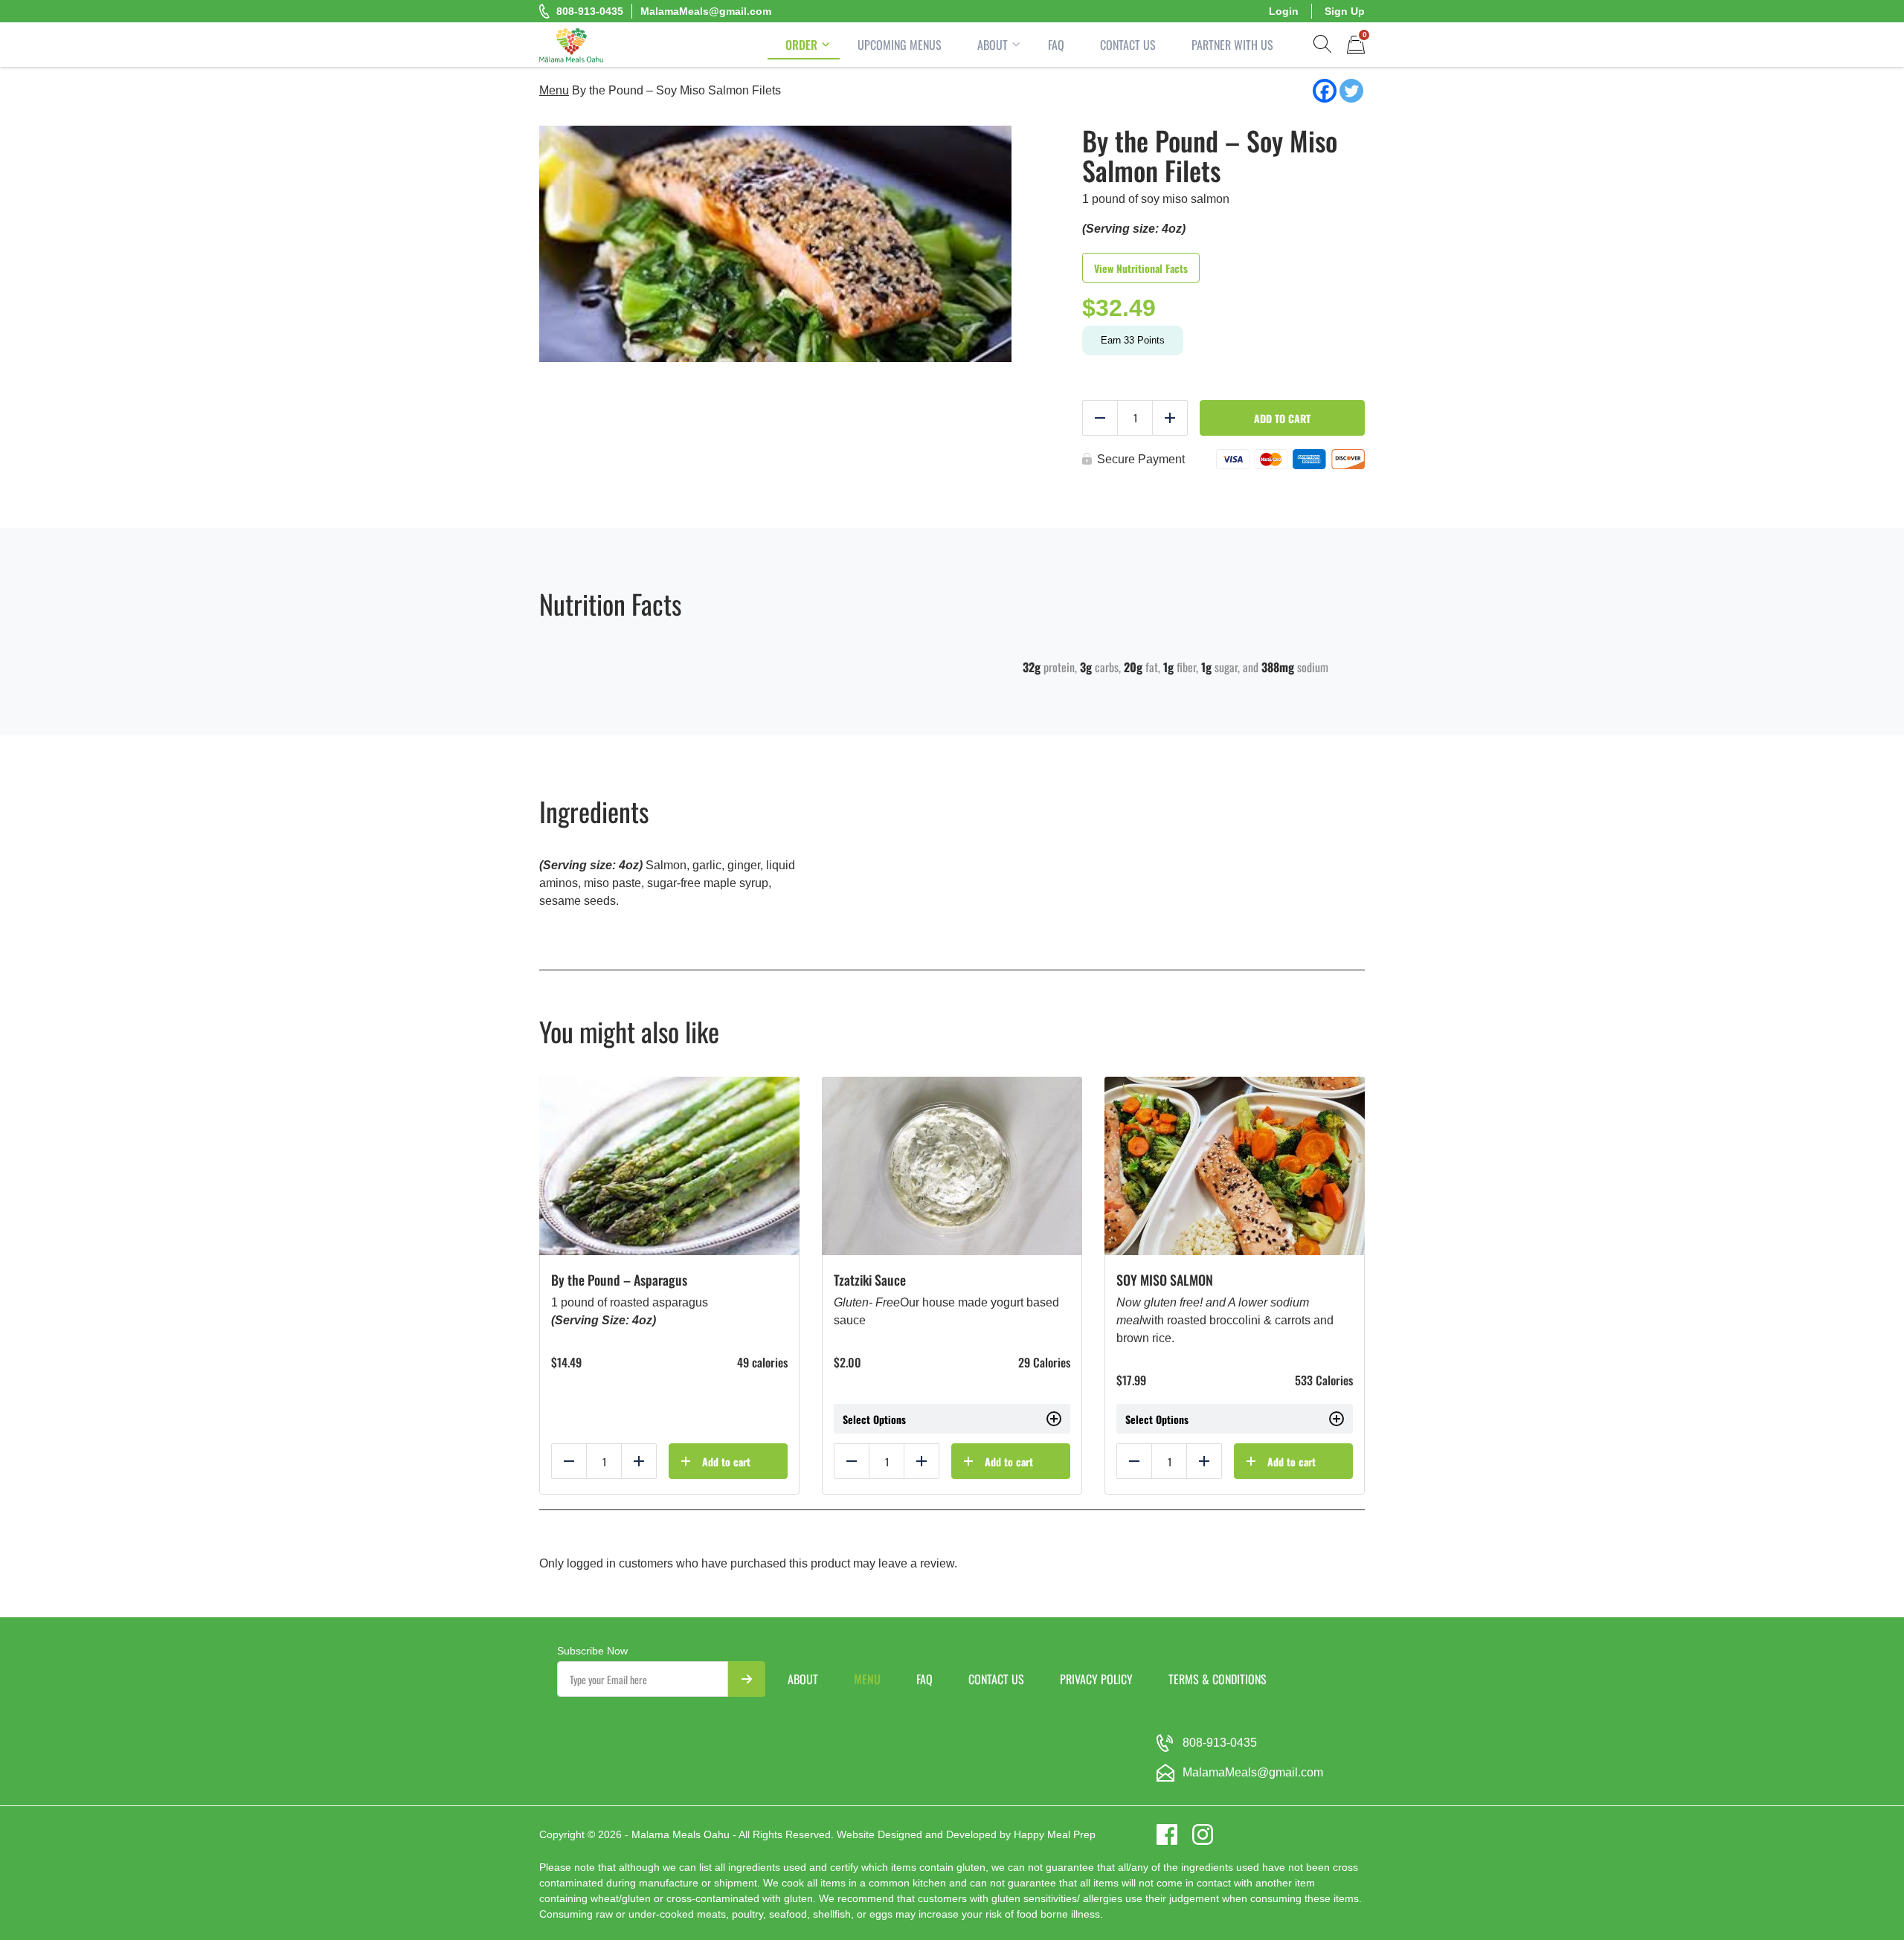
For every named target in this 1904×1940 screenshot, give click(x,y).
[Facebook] (1325, 91)
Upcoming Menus (900, 45)
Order (801, 45)
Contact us (996, 1679)
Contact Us (1128, 45)
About (993, 45)
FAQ (1056, 45)
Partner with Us (1232, 45)
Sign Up (1345, 11)
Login (1284, 11)
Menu (554, 90)
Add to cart (1282, 418)
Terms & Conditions (1218, 1679)
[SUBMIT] (747, 1679)
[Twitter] (1351, 91)
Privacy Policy (1096, 1679)
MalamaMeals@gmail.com (706, 11)
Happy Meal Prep (1055, 1834)
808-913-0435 (590, 11)
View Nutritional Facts (1141, 268)
